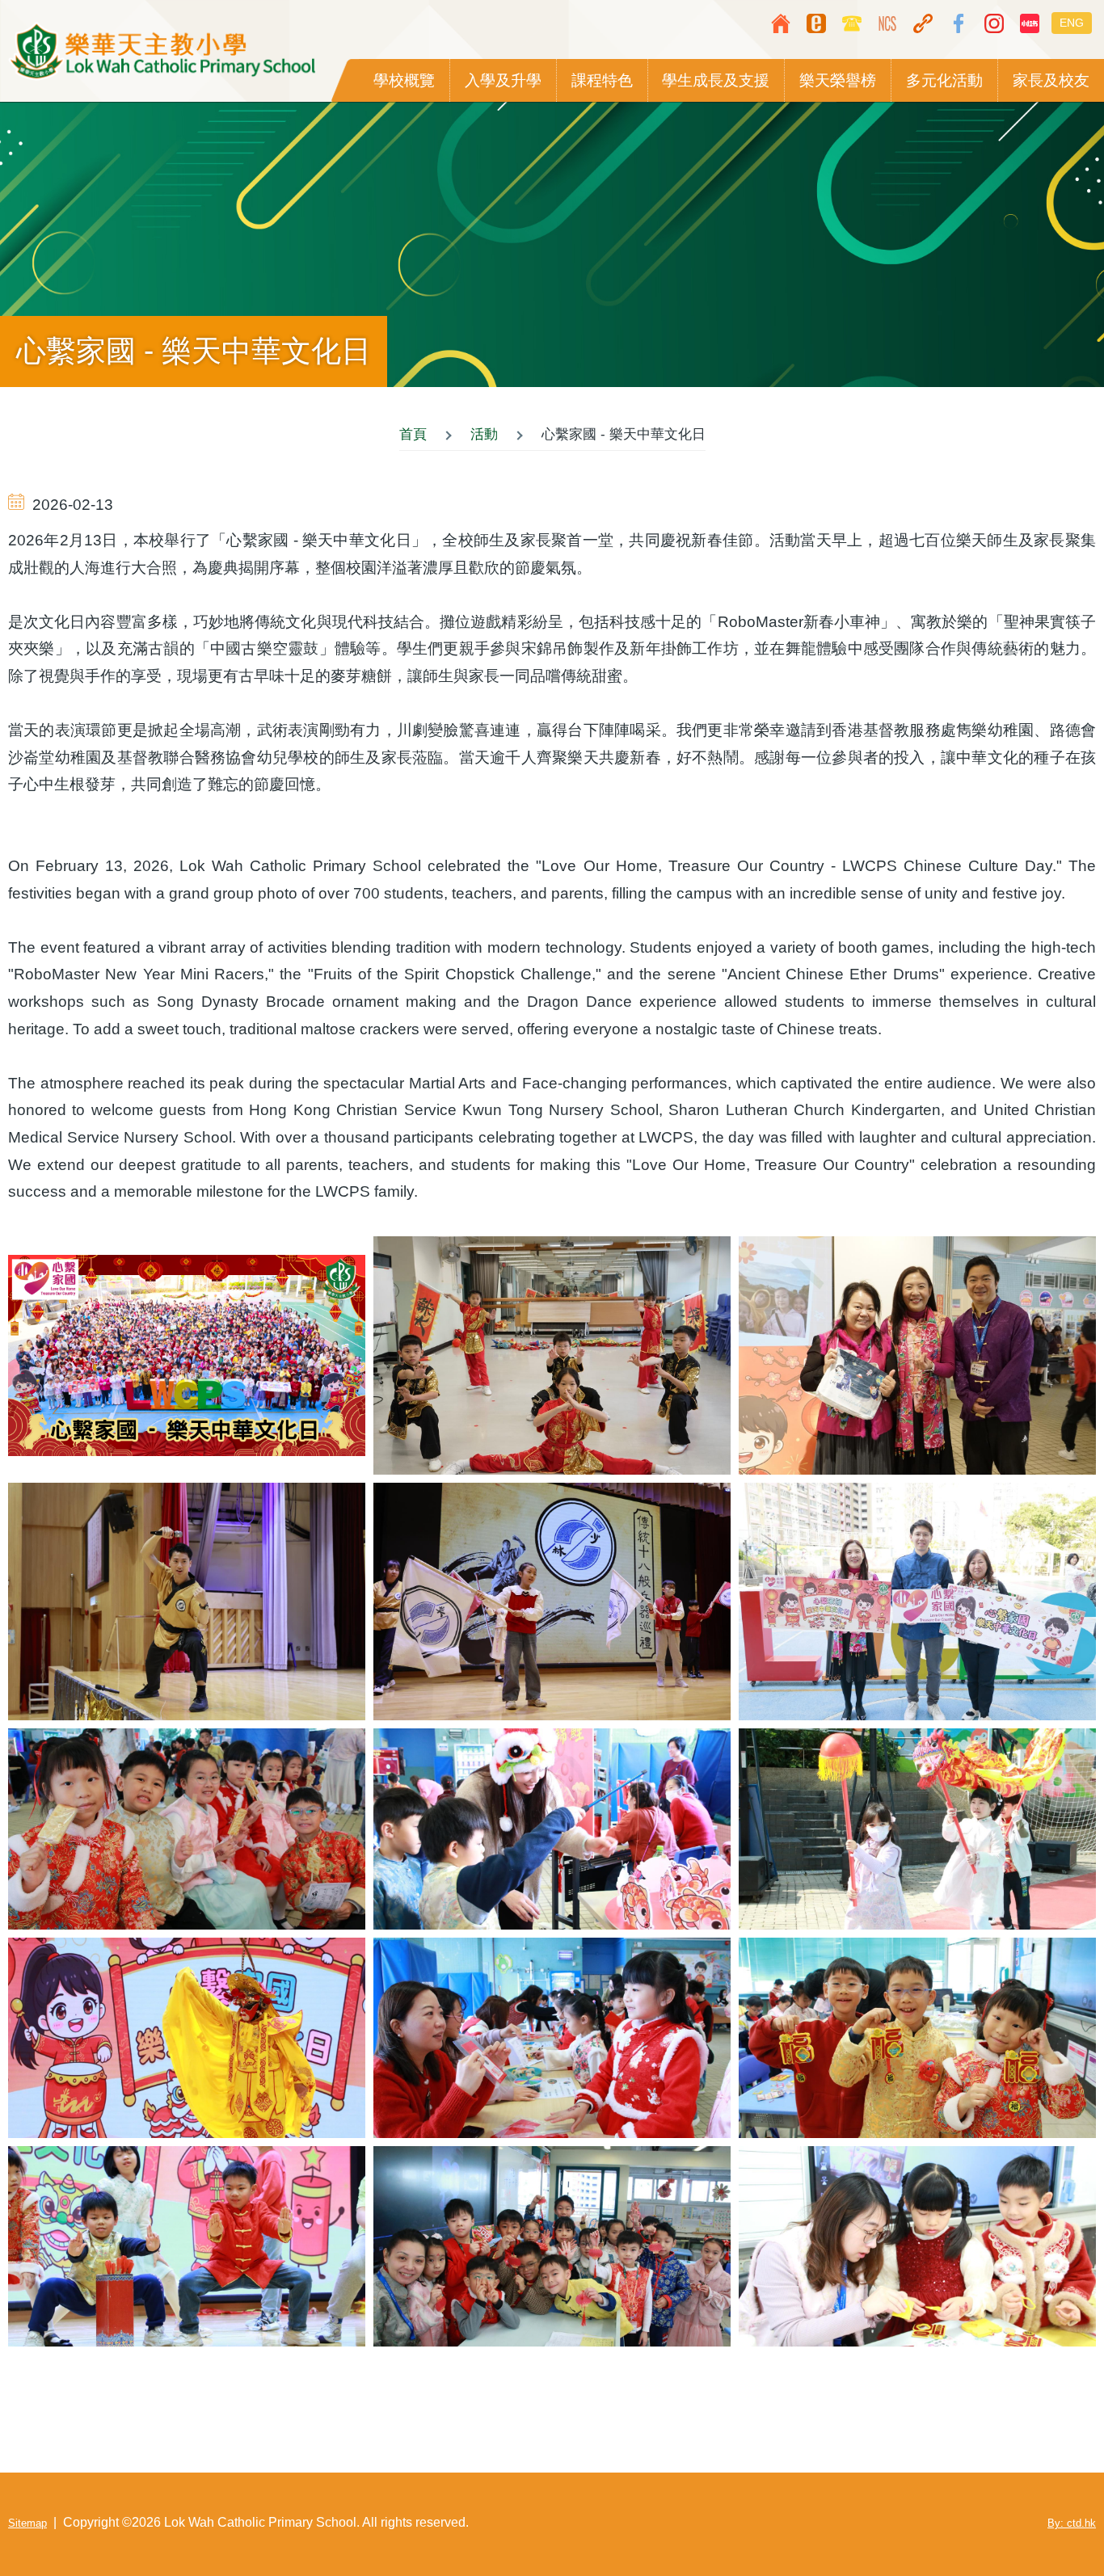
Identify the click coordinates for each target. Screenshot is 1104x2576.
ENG (1072, 23)
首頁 (413, 434)
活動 (484, 434)
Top (1043, 2515)
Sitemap (27, 2523)
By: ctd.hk (1072, 2523)
